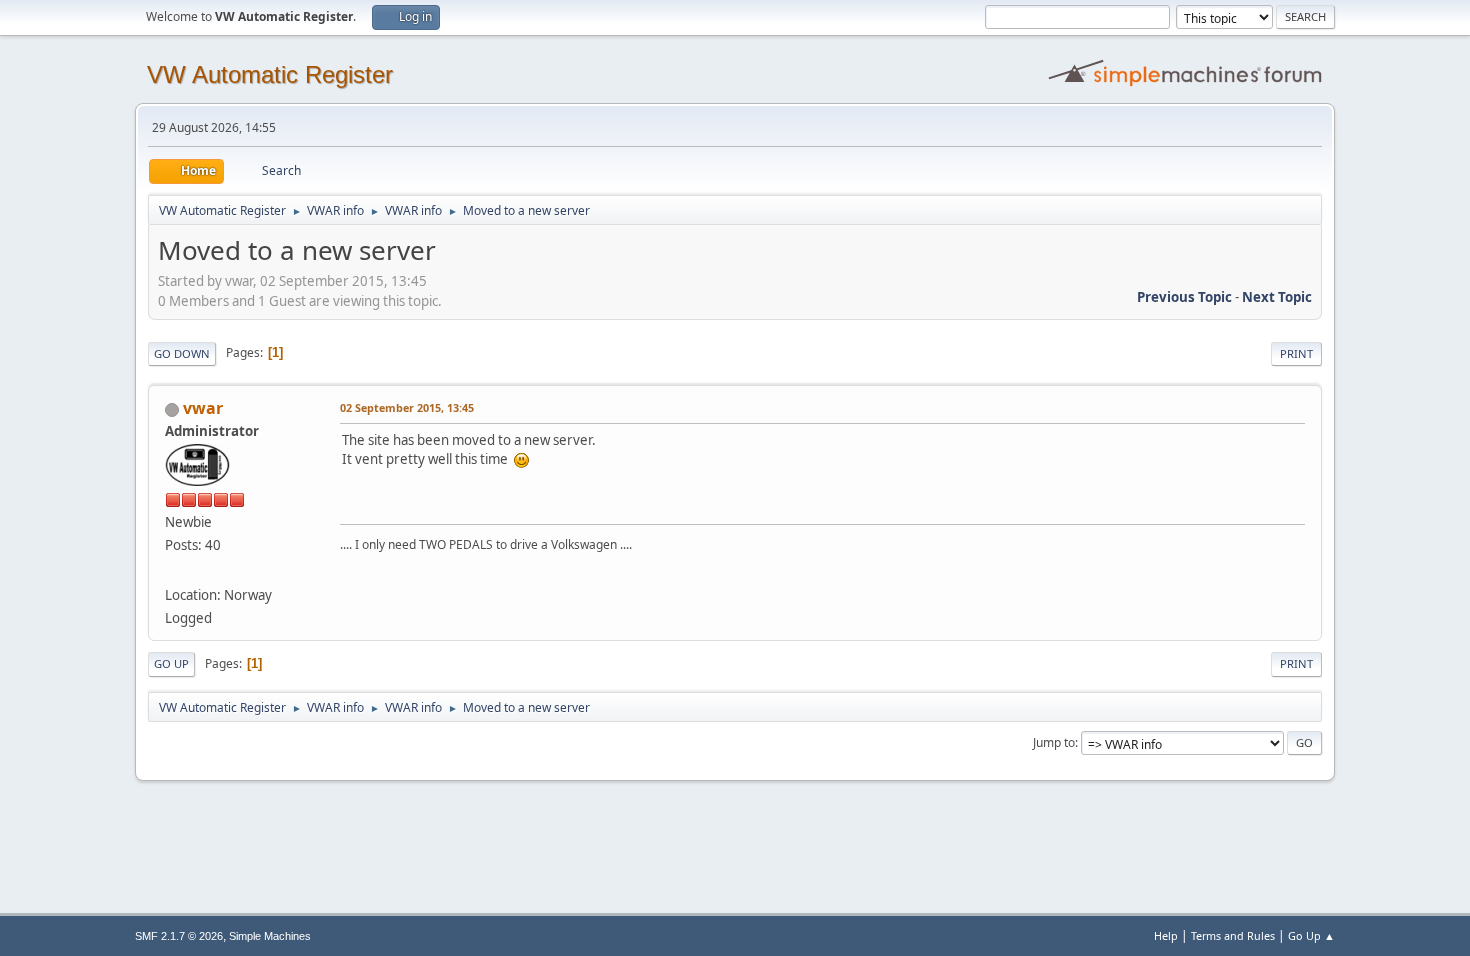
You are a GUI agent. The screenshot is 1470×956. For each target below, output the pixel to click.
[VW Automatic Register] (173, 571)
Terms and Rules (1233, 935)
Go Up (171, 663)
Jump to (1054, 742)
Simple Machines (270, 936)
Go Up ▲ (1311, 935)
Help (1166, 935)
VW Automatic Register (270, 74)
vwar (203, 408)
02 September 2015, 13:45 (407, 407)
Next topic (1277, 297)
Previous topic (1184, 297)
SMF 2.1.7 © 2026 (179, 936)
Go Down (182, 353)
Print (1296, 353)
